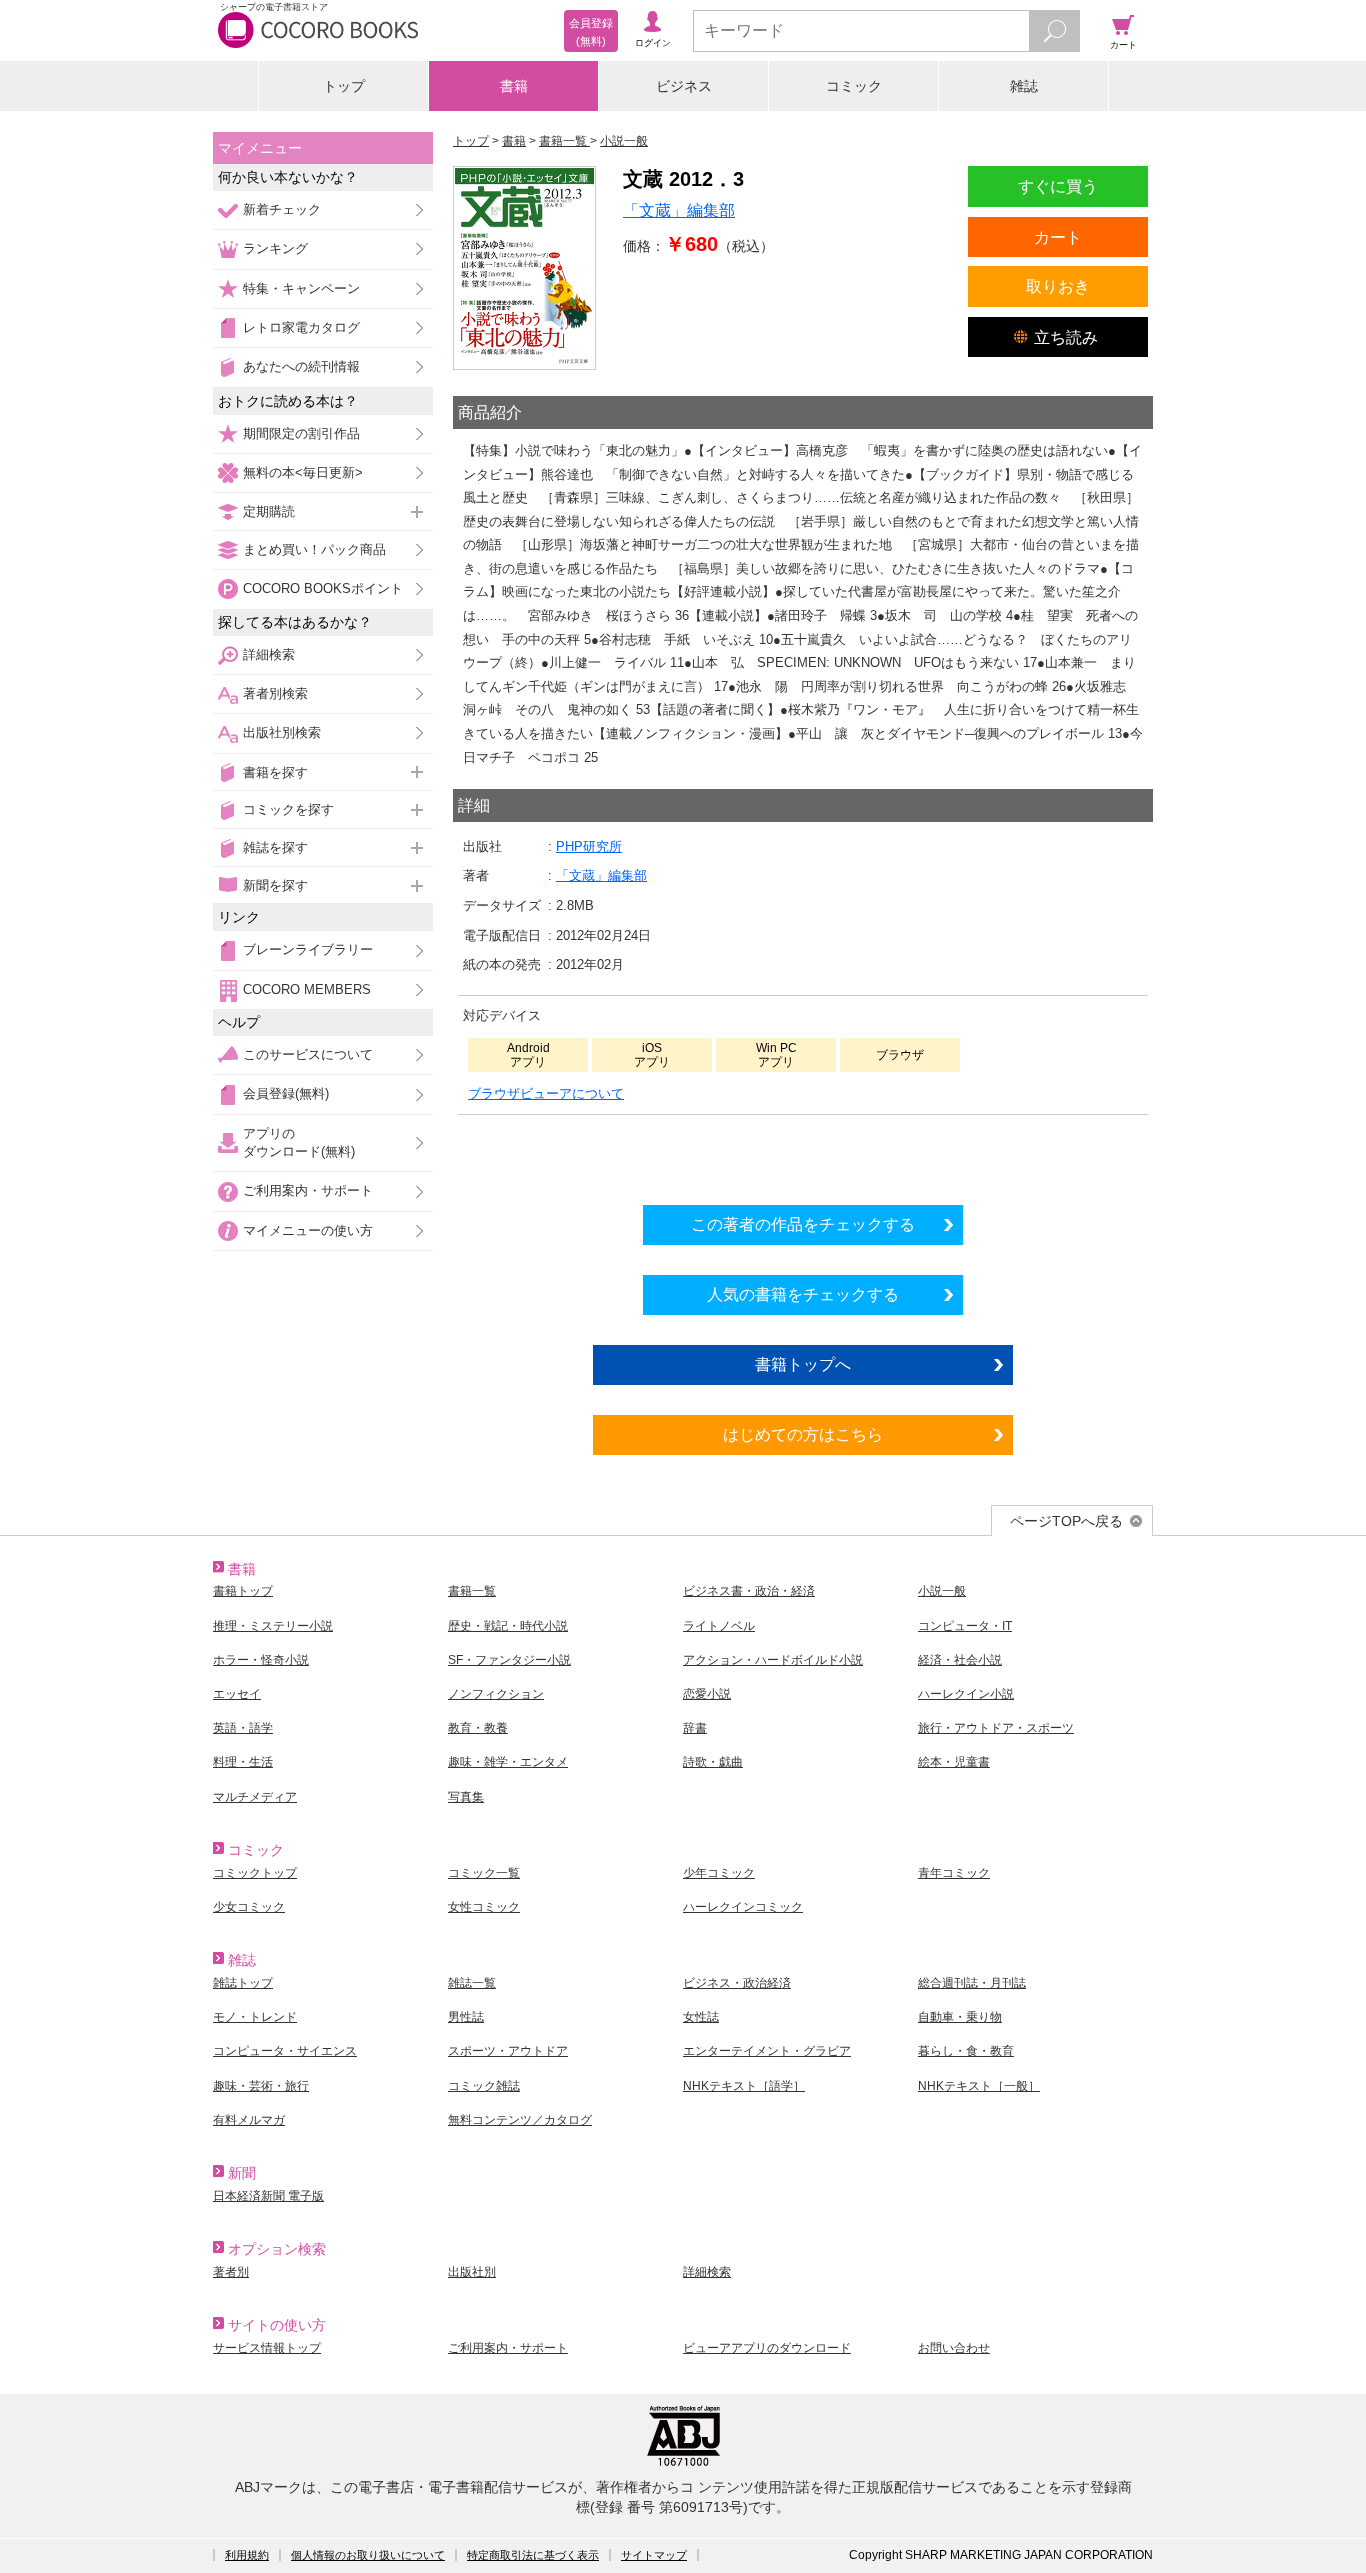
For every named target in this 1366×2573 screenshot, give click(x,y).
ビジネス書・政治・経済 (749, 1591)
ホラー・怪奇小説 (261, 1660)
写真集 (466, 1797)
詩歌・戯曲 (713, 1762)
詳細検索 (269, 654)
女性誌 (701, 2017)
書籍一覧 (472, 1591)
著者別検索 (275, 693)
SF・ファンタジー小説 (509, 1660)
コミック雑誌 (484, 2086)
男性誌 (466, 2017)
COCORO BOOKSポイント (323, 588)
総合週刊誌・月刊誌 (972, 1983)
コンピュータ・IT (965, 1626)
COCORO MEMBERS (307, 989)
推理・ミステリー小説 (273, 1626)
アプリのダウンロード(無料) (299, 1142)
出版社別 (472, 2272)
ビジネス (684, 86)
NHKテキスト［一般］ (979, 2086)
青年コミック (954, 1873)
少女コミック (249, 1907)
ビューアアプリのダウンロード (767, 2348)
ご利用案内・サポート (308, 1190)
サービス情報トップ (267, 2348)
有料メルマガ (249, 2120)
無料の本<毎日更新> (303, 472)
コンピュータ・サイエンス (285, 2051)
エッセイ (237, 1694)
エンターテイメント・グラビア (767, 2051)
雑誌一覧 (472, 1983)
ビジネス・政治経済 (737, 1983)
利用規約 (247, 2555)
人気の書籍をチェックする (803, 1294)
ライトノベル (719, 1626)
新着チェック (282, 209)
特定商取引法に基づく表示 (533, 2555)
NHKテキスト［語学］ (744, 2086)
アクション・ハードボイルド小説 (773, 1660)
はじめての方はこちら (803, 1434)
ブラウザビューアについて (546, 1093)
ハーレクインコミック (743, 1907)
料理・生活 (243, 1762)
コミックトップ (255, 1873)
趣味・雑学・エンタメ (508, 1762)
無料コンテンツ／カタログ (520, 2120)
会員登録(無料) (286, 1093)
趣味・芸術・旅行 (261, 2086)
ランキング (275, 248)
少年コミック (719, 1873)
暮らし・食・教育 (966, 2051)
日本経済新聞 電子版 (268, 2196)
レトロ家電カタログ (301, 327)
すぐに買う (1058, 186)
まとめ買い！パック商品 (314, 549)
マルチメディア (255, 1797)
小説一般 (942, 1591)
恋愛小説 (707, 1694)
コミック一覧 (484, 1873)
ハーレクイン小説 (966, 1694)
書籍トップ (243, 1591)
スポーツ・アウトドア (508, 2051)
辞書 (695, 1728)
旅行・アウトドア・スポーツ (996, 1728)
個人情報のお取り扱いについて (368, 2555)
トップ (344, 86)
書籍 (514, 86)
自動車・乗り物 (960, 2017)
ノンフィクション (496, 1694)
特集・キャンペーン (301, 288)
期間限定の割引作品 (301, 433)
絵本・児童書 (954, 1762)
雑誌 (1024, 86)
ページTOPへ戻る (1066, 1521)
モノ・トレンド (255, 2017)
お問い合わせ (954, 2348)
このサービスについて (308, 1054)
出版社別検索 (282, 732)
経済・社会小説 (960, 1660)
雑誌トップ (243, 1983)
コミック (854, 86)
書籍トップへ (803, 1364)
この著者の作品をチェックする (803, 1224)
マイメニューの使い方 (308, 1230)
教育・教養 (478, 1728)
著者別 (231, 2272)
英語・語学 (243, 1728)
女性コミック (484, 1907)
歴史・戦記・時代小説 (508, 1626)
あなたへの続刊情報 (301, 366)
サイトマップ (654, 2555)
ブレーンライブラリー (308, 949)
